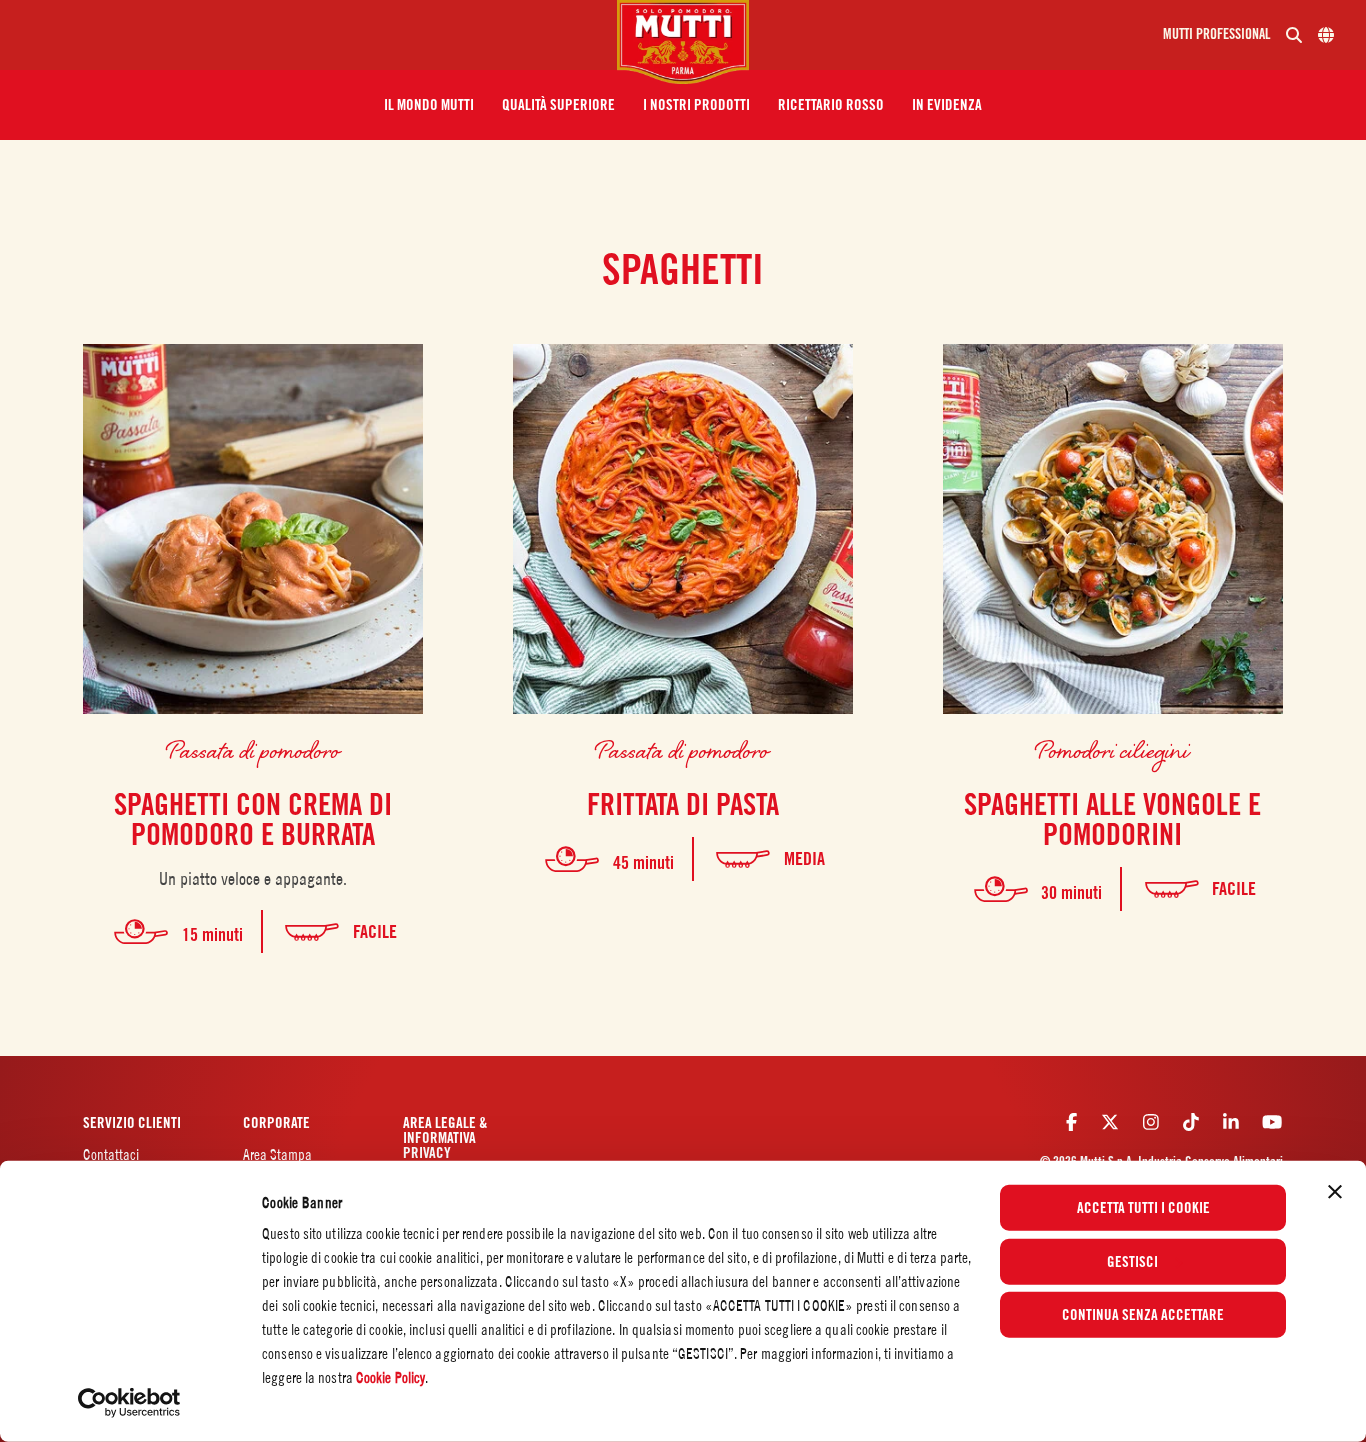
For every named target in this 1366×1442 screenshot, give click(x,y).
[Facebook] (1071, 1121)
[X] (1110, 1121)
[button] (429, 105)
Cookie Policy (390, 1377)
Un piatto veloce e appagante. (253, 878)
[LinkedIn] (1231, 1121)
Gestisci (1132, 1261)
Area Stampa (277, 1154)
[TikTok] (1191, 1121)
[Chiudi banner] (1335, 1192)
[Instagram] (1151, 1121)
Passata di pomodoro (253, 749)
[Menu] (316, 35)
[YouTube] (1272, 1121)
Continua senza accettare (1143, 1315)
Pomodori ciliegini (1112, 749)
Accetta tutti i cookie (1143, 1208)
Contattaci (111, 1154)
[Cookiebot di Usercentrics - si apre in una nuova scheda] (129, 1403)
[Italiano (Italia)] (1326, 35)
